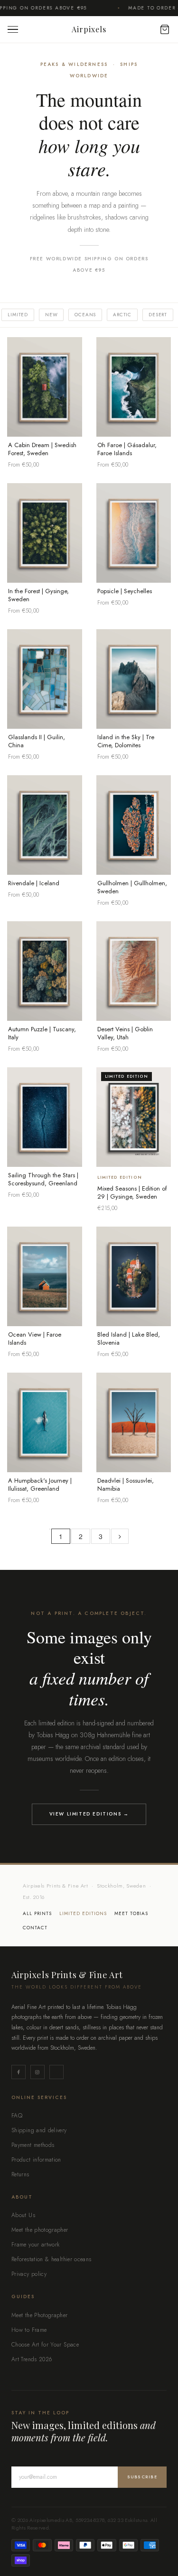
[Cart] (160, 29)
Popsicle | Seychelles (125, 591)
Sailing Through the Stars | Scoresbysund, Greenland (43, 1179)
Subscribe (142, 2477)
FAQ (17, 2116)
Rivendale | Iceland (34, 883)
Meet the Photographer (40, 2315)
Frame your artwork (35, 2245)
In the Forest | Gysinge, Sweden (38, 595)
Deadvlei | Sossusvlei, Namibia (126, 1485)
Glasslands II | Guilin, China (37, 741)
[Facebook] (19, 2072)
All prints (37, 1914)
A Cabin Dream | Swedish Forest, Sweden (42, 449)
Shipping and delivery (39, 2130)
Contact (35, 1928)
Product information (36, 2160)
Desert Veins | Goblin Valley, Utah (125, 1033)
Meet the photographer (40, 2230)
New (51, 315)
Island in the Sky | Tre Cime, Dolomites (126, 741)
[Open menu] (15, 30)
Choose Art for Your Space (45, 2345)
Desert (158, 315)
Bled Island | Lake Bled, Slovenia (129, 1338)
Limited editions (83, 1914)
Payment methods (33, 2145)
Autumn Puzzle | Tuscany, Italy (42, 1033)
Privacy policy (29, 2274)
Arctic (122, 315)
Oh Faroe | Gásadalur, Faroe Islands (127, 449)
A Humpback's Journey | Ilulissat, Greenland (40, 1485)
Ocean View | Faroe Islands (35, 1338)
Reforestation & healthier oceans (52, 2259)
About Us (23, 2215)
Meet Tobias (131, 1914)
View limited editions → (89, 1814)
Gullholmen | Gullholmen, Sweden (132, 887)
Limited (18, 315)
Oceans (85, 315)
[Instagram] (37, 2072)
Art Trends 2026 (32, 2359)
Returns (20, 2174)
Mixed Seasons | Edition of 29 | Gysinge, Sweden (132, 1192)
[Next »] (120, 1536)
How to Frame (29, 2330)
